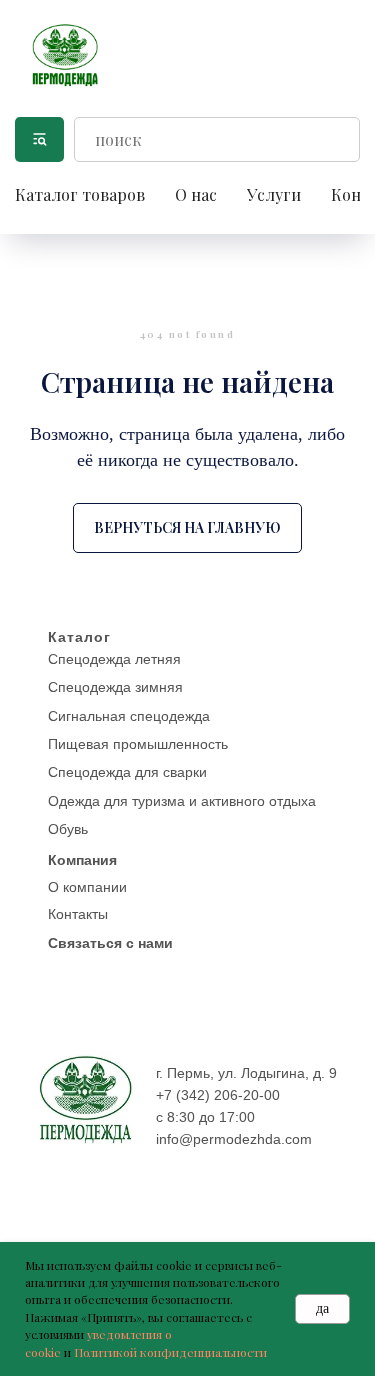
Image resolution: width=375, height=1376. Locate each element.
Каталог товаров (80, 194)
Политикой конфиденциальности (170, 1352)
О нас (196, 194)
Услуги (274, 194)
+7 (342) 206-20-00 (218, 1095)
